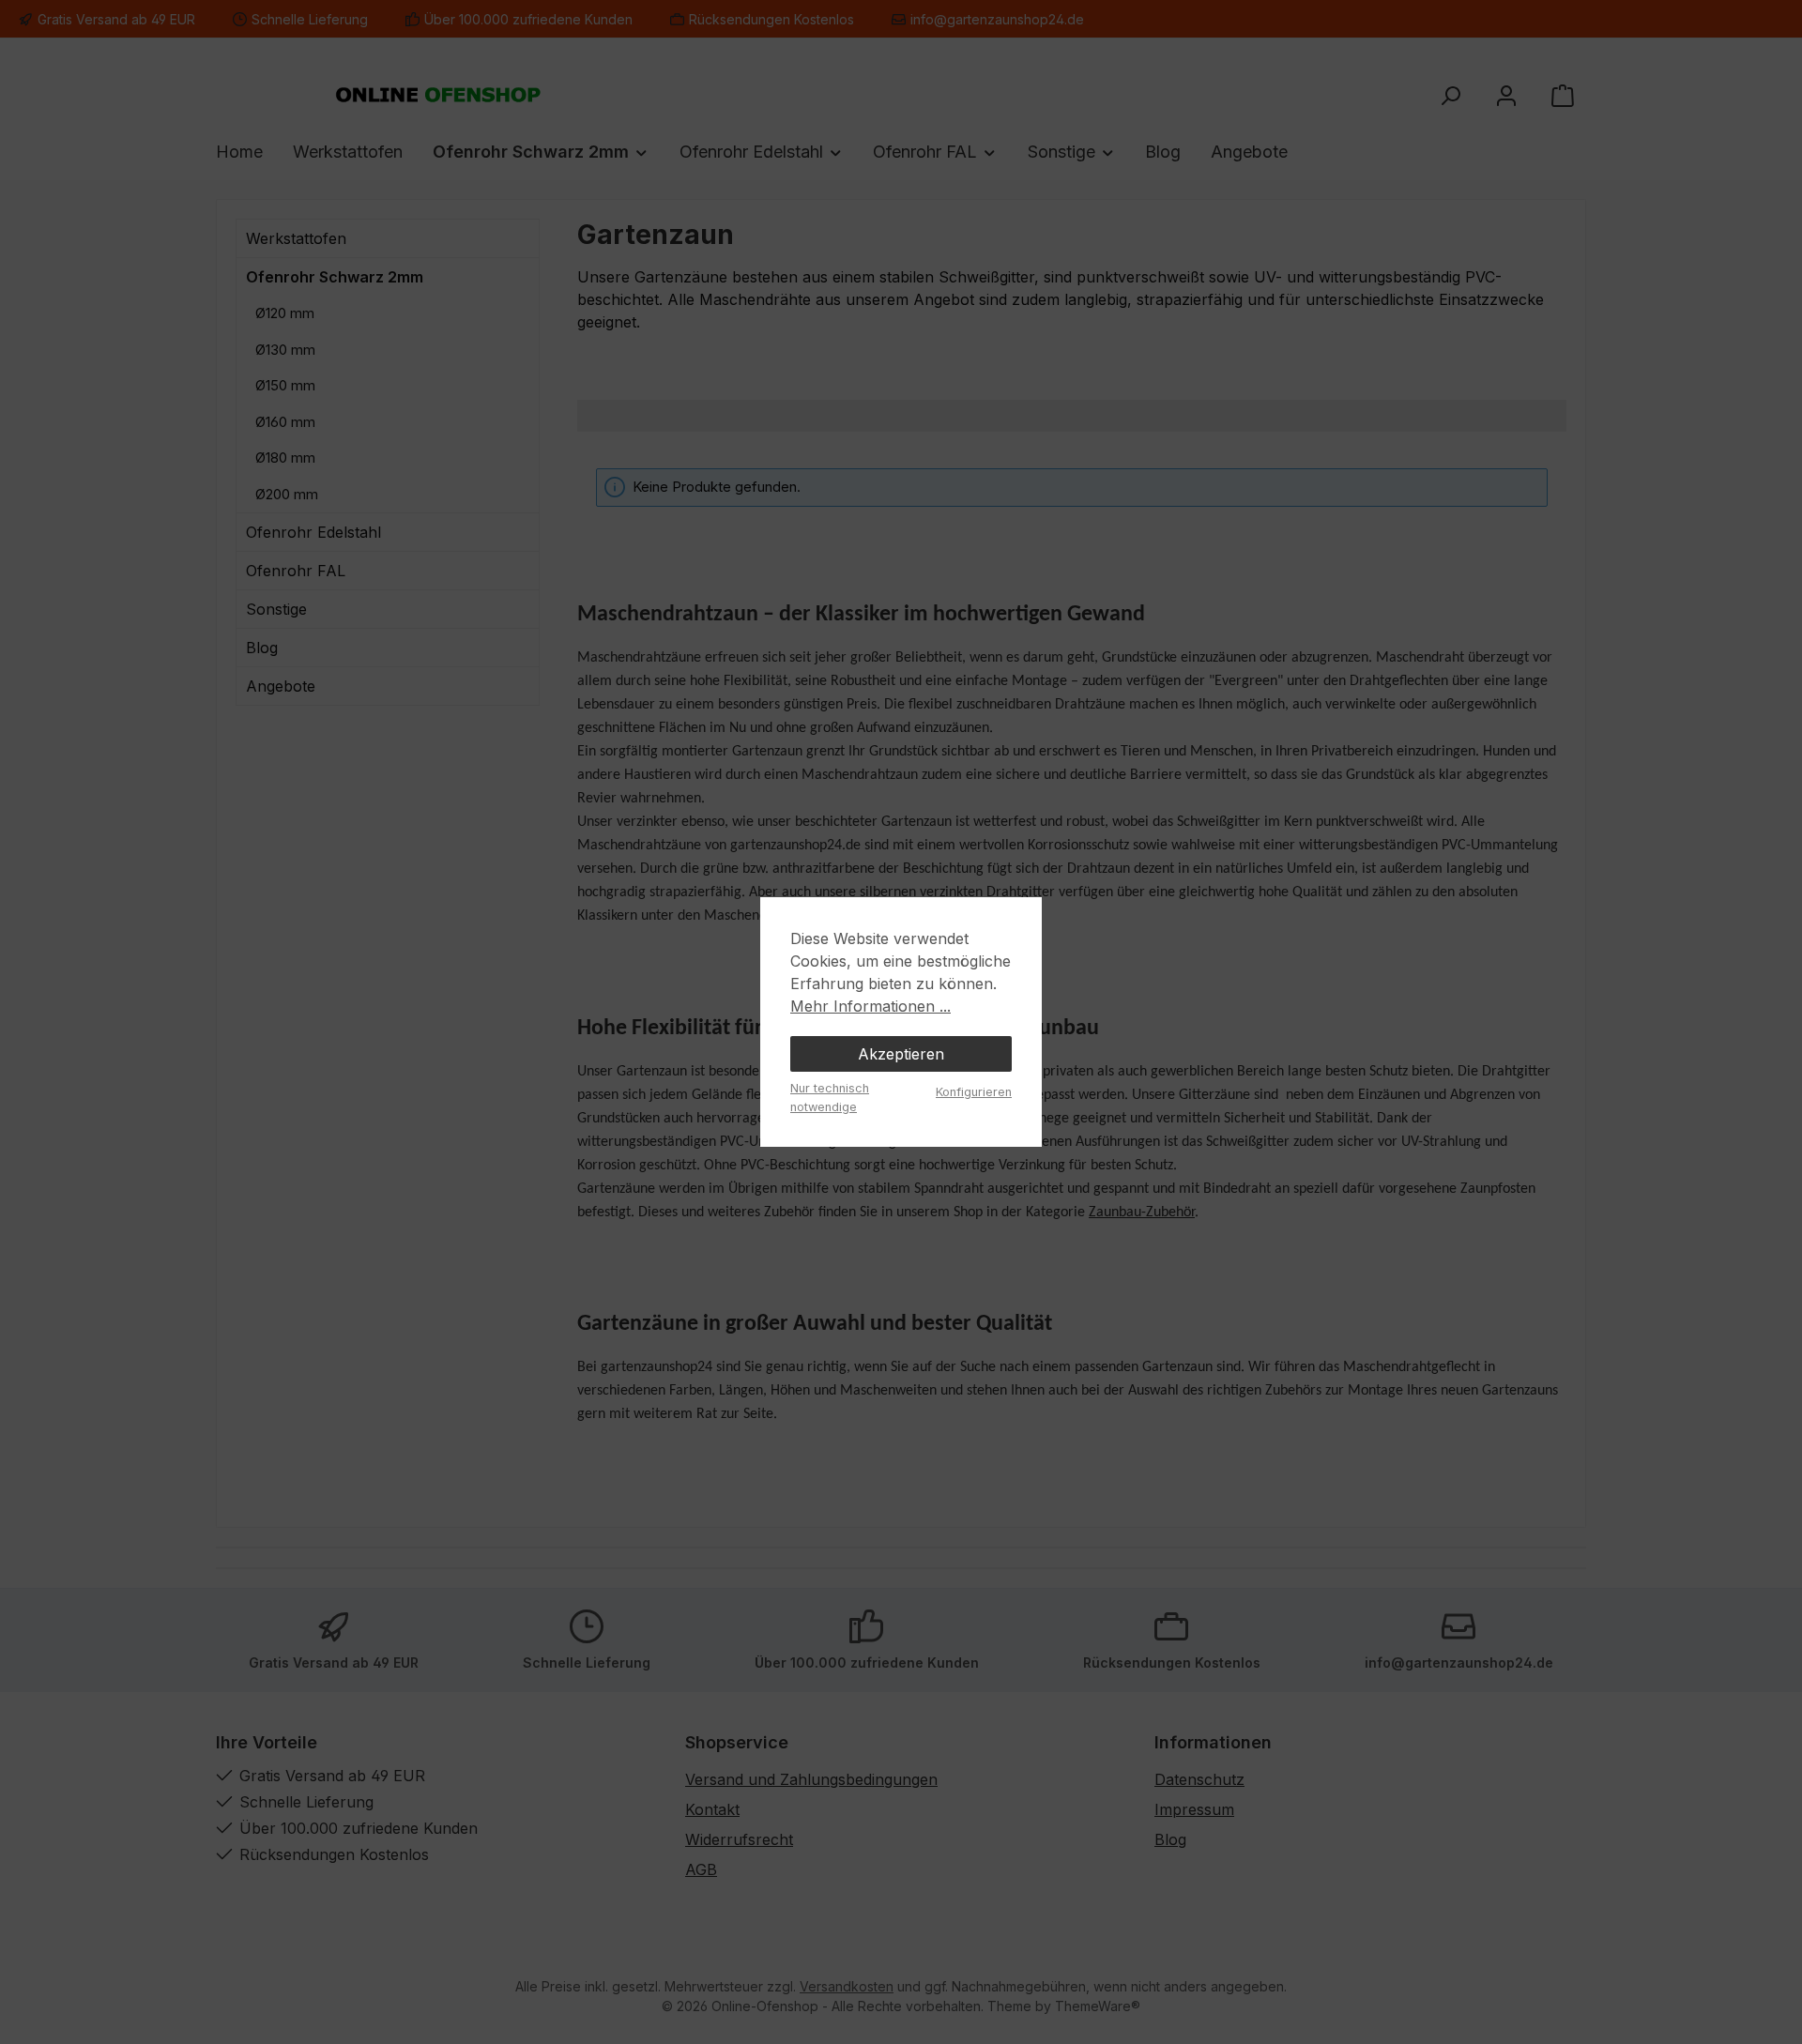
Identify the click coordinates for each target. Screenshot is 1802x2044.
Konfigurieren (974, 1092)
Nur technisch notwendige (830, 1097)
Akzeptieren (901, 1054)
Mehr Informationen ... (870, 1006)
